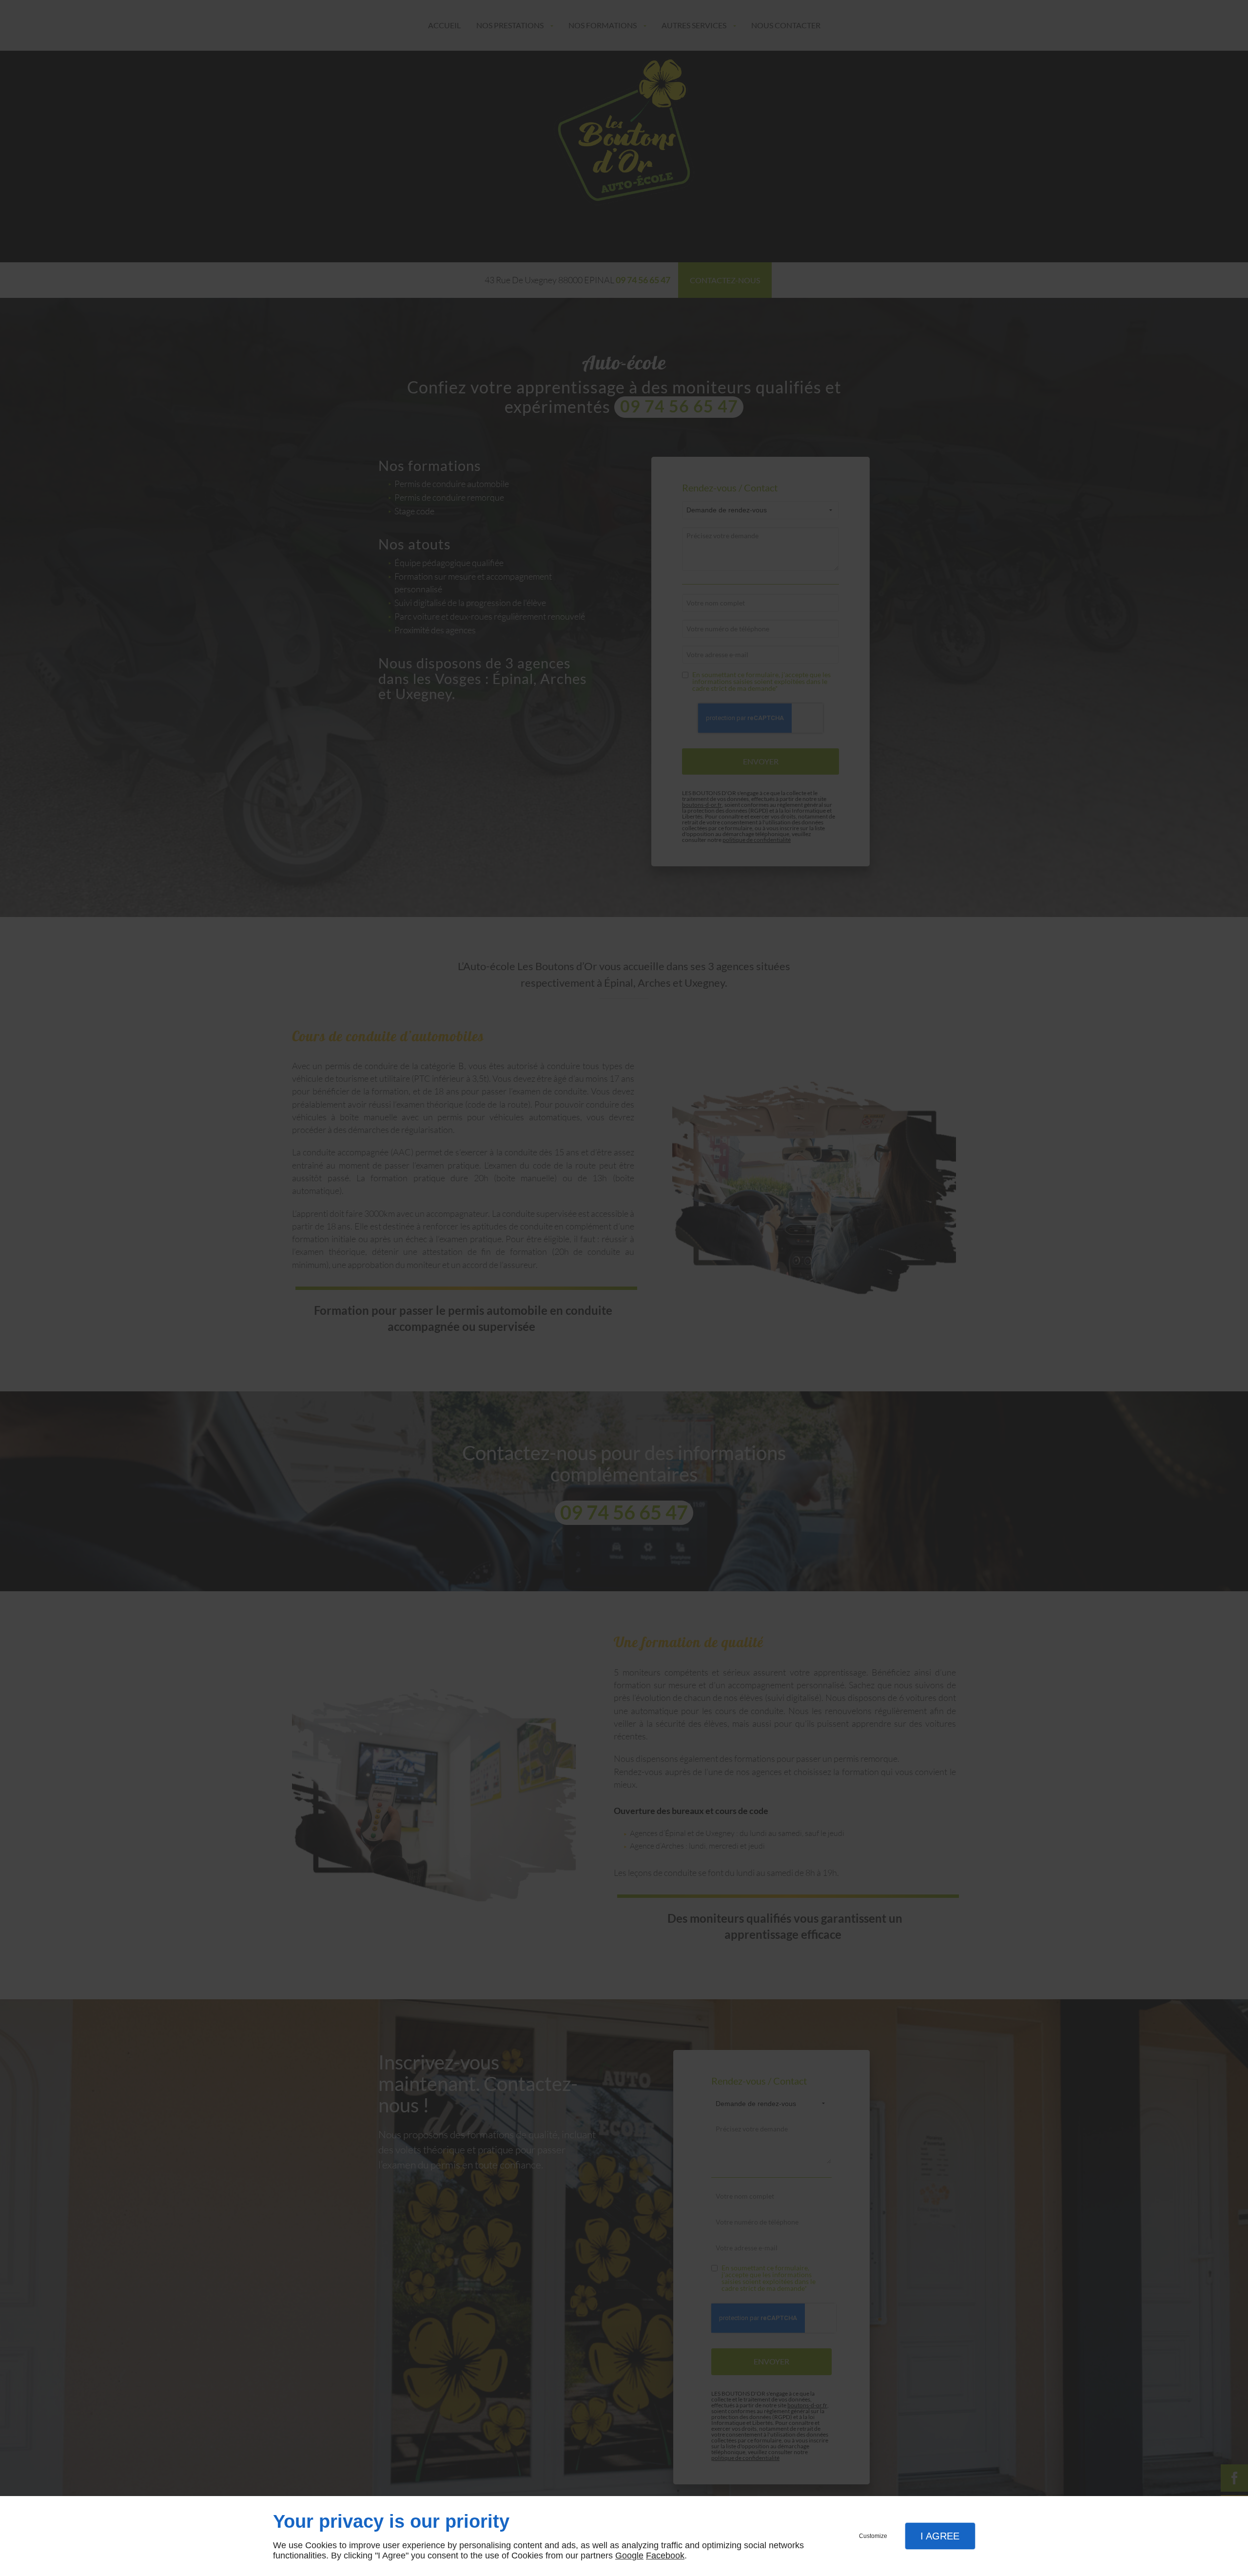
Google (629, 2556)
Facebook (665, 2556)
